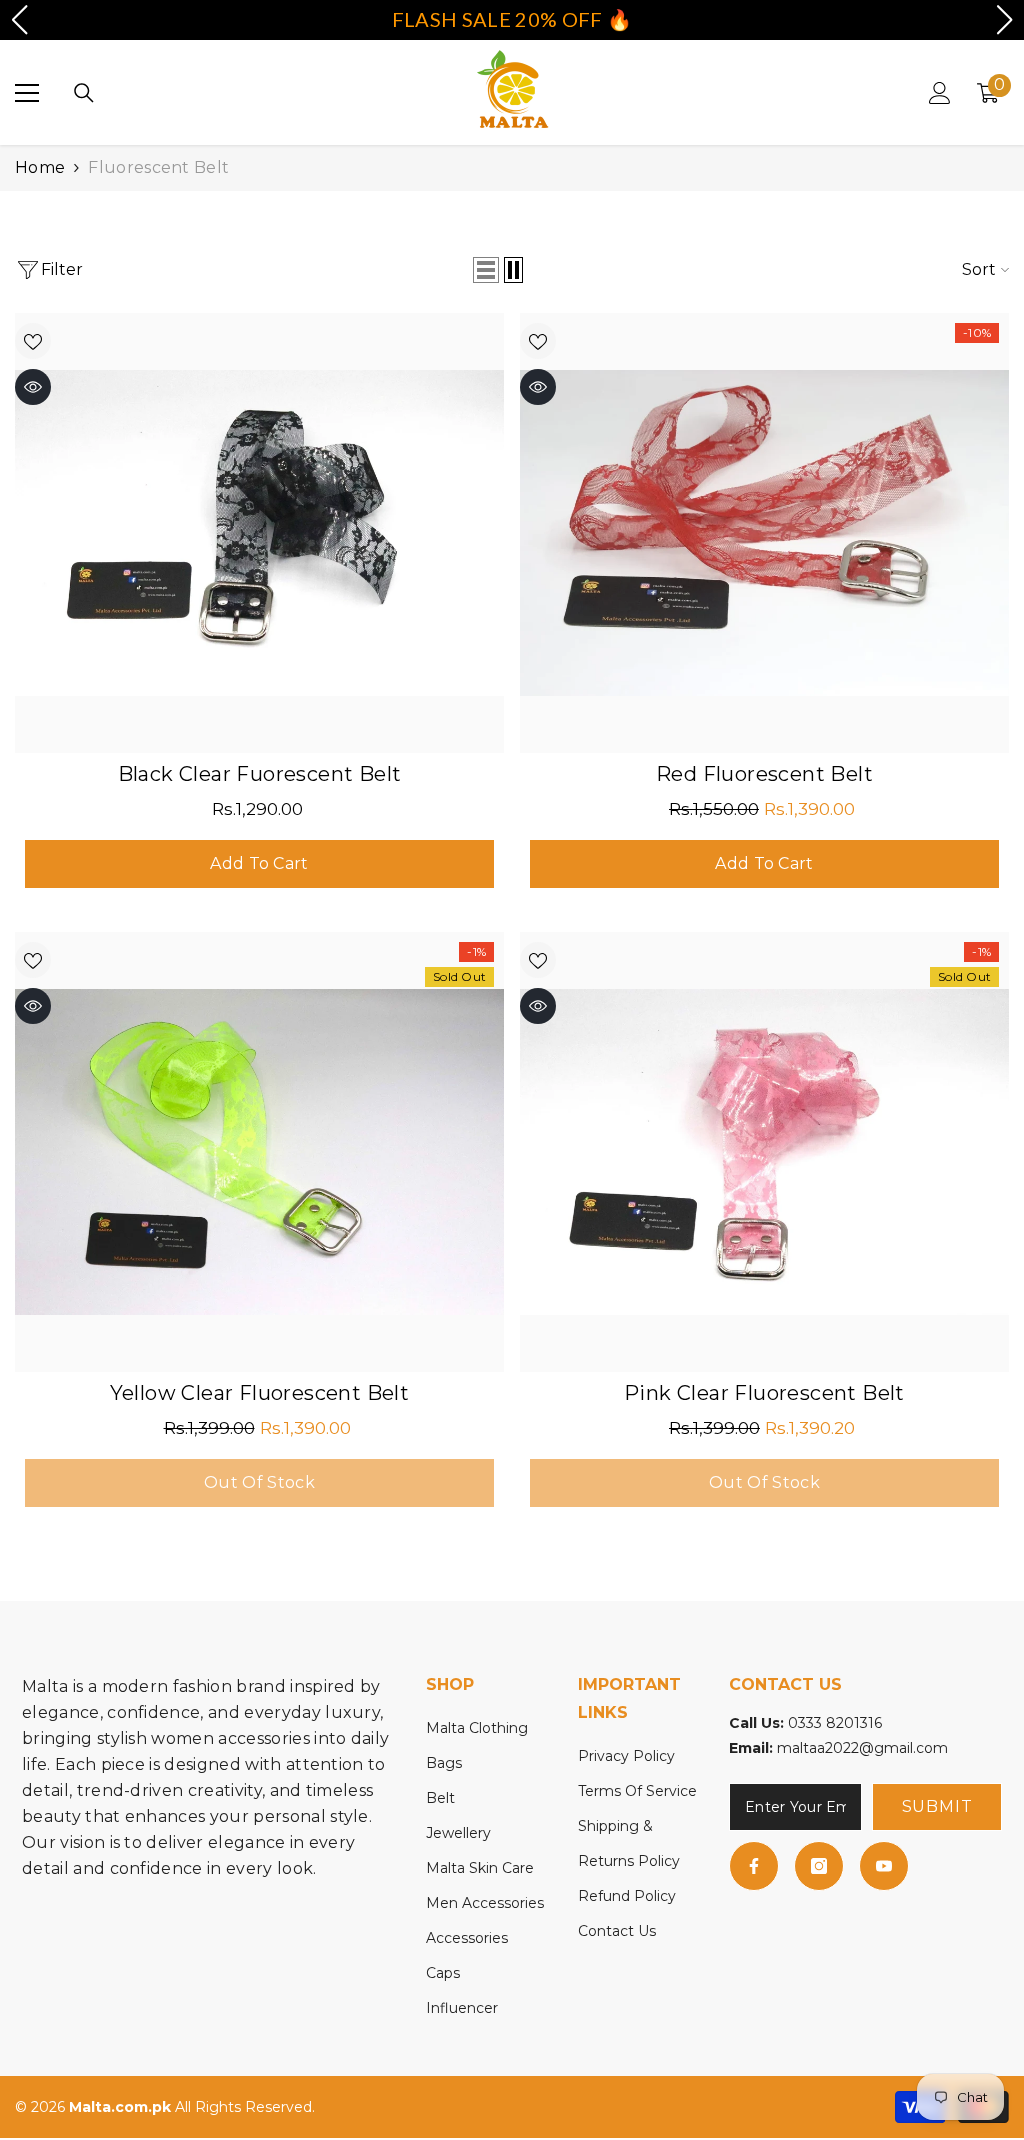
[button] (486, 270)
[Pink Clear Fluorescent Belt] (764, 1152)
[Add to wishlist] (33, 341)
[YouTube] (884, 1866)
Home (40, 167)
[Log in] (940, 93)
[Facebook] (754, 1866)
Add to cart (259, 863)
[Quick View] (33, 387)
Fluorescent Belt (158, 167)
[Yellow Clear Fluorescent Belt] (259, 1152)
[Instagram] (819, 1866)
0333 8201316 (835, 1723)
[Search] (84, 93)
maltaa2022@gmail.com (862, 1748)
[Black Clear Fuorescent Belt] (259, 533)
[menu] (27, 93)
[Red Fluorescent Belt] (764, 533)
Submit (937, 1806)
